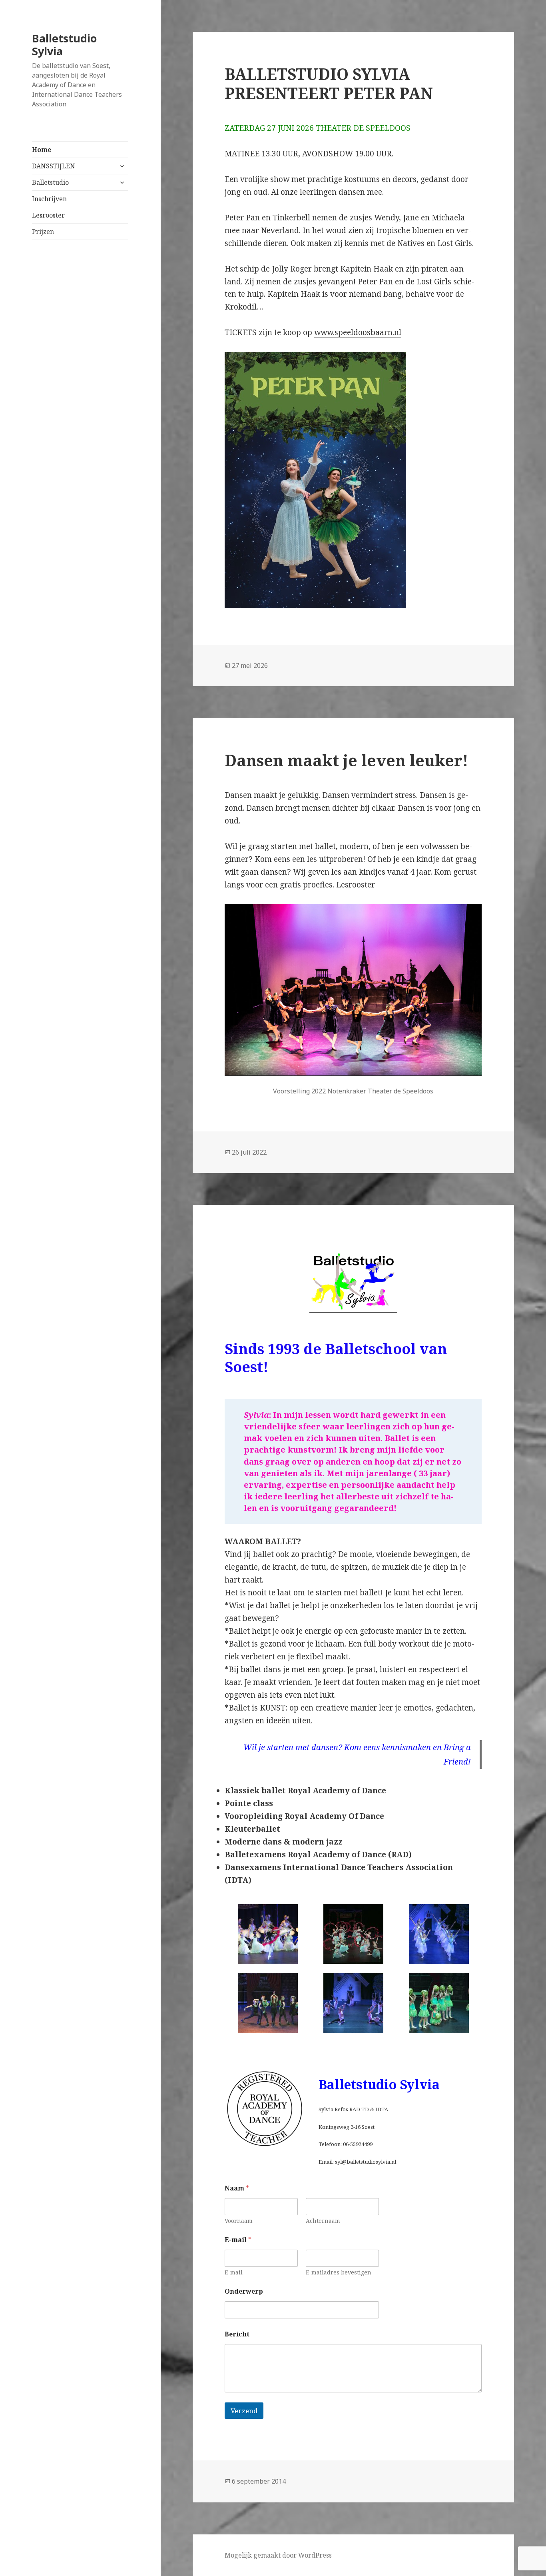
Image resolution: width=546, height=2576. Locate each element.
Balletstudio (50, 182)
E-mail (234, 2272)
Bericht (237, 2334)
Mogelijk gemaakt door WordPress (278, 2555)
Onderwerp (244, 2291)
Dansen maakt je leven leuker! (346, 760)
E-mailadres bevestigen (339, 2272)
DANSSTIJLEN (54, 166)
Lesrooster (48, 215)
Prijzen (43, 232)
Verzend (244, 2411)
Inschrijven (49, 199)
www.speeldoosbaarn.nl (358, 332)
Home (42, 150)
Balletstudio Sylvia (64, 45)
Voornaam (239, 2221)
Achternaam (323, 2221)
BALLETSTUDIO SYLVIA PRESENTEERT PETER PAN (329, 83)
